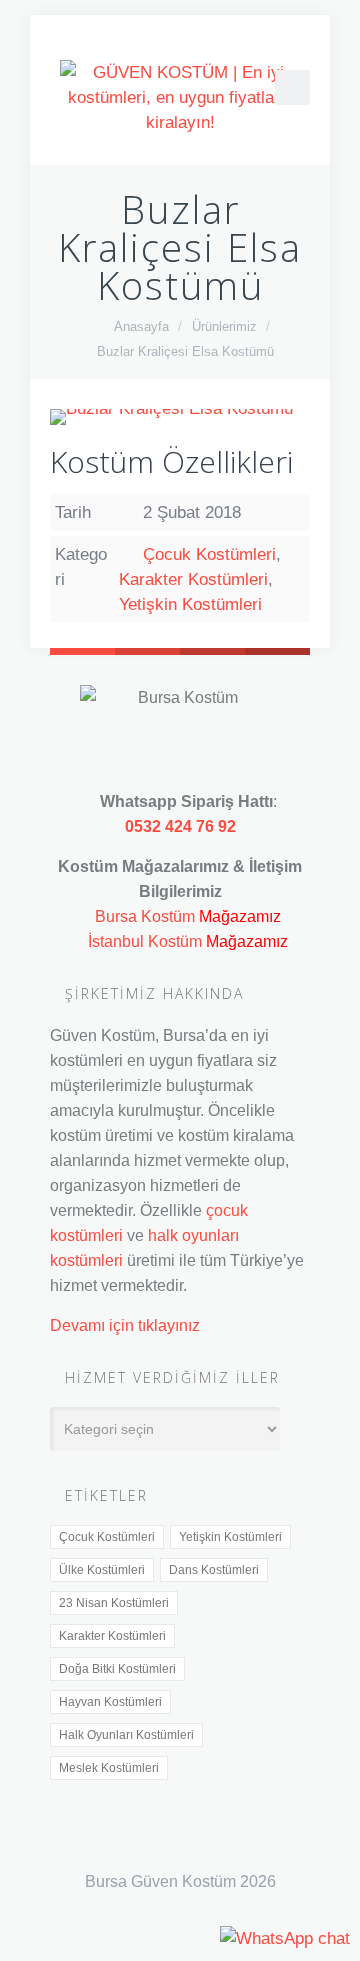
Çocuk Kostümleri (209, 554)
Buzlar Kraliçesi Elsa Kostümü (185, 351)
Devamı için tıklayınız (125, 1325)
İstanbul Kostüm (145, 941)
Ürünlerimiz (224, 326)
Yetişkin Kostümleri (190, 604)
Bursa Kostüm (145, 916)
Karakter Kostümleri (193, 579)
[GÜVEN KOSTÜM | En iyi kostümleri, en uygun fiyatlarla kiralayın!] (180, 97)
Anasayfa (141, 326)
